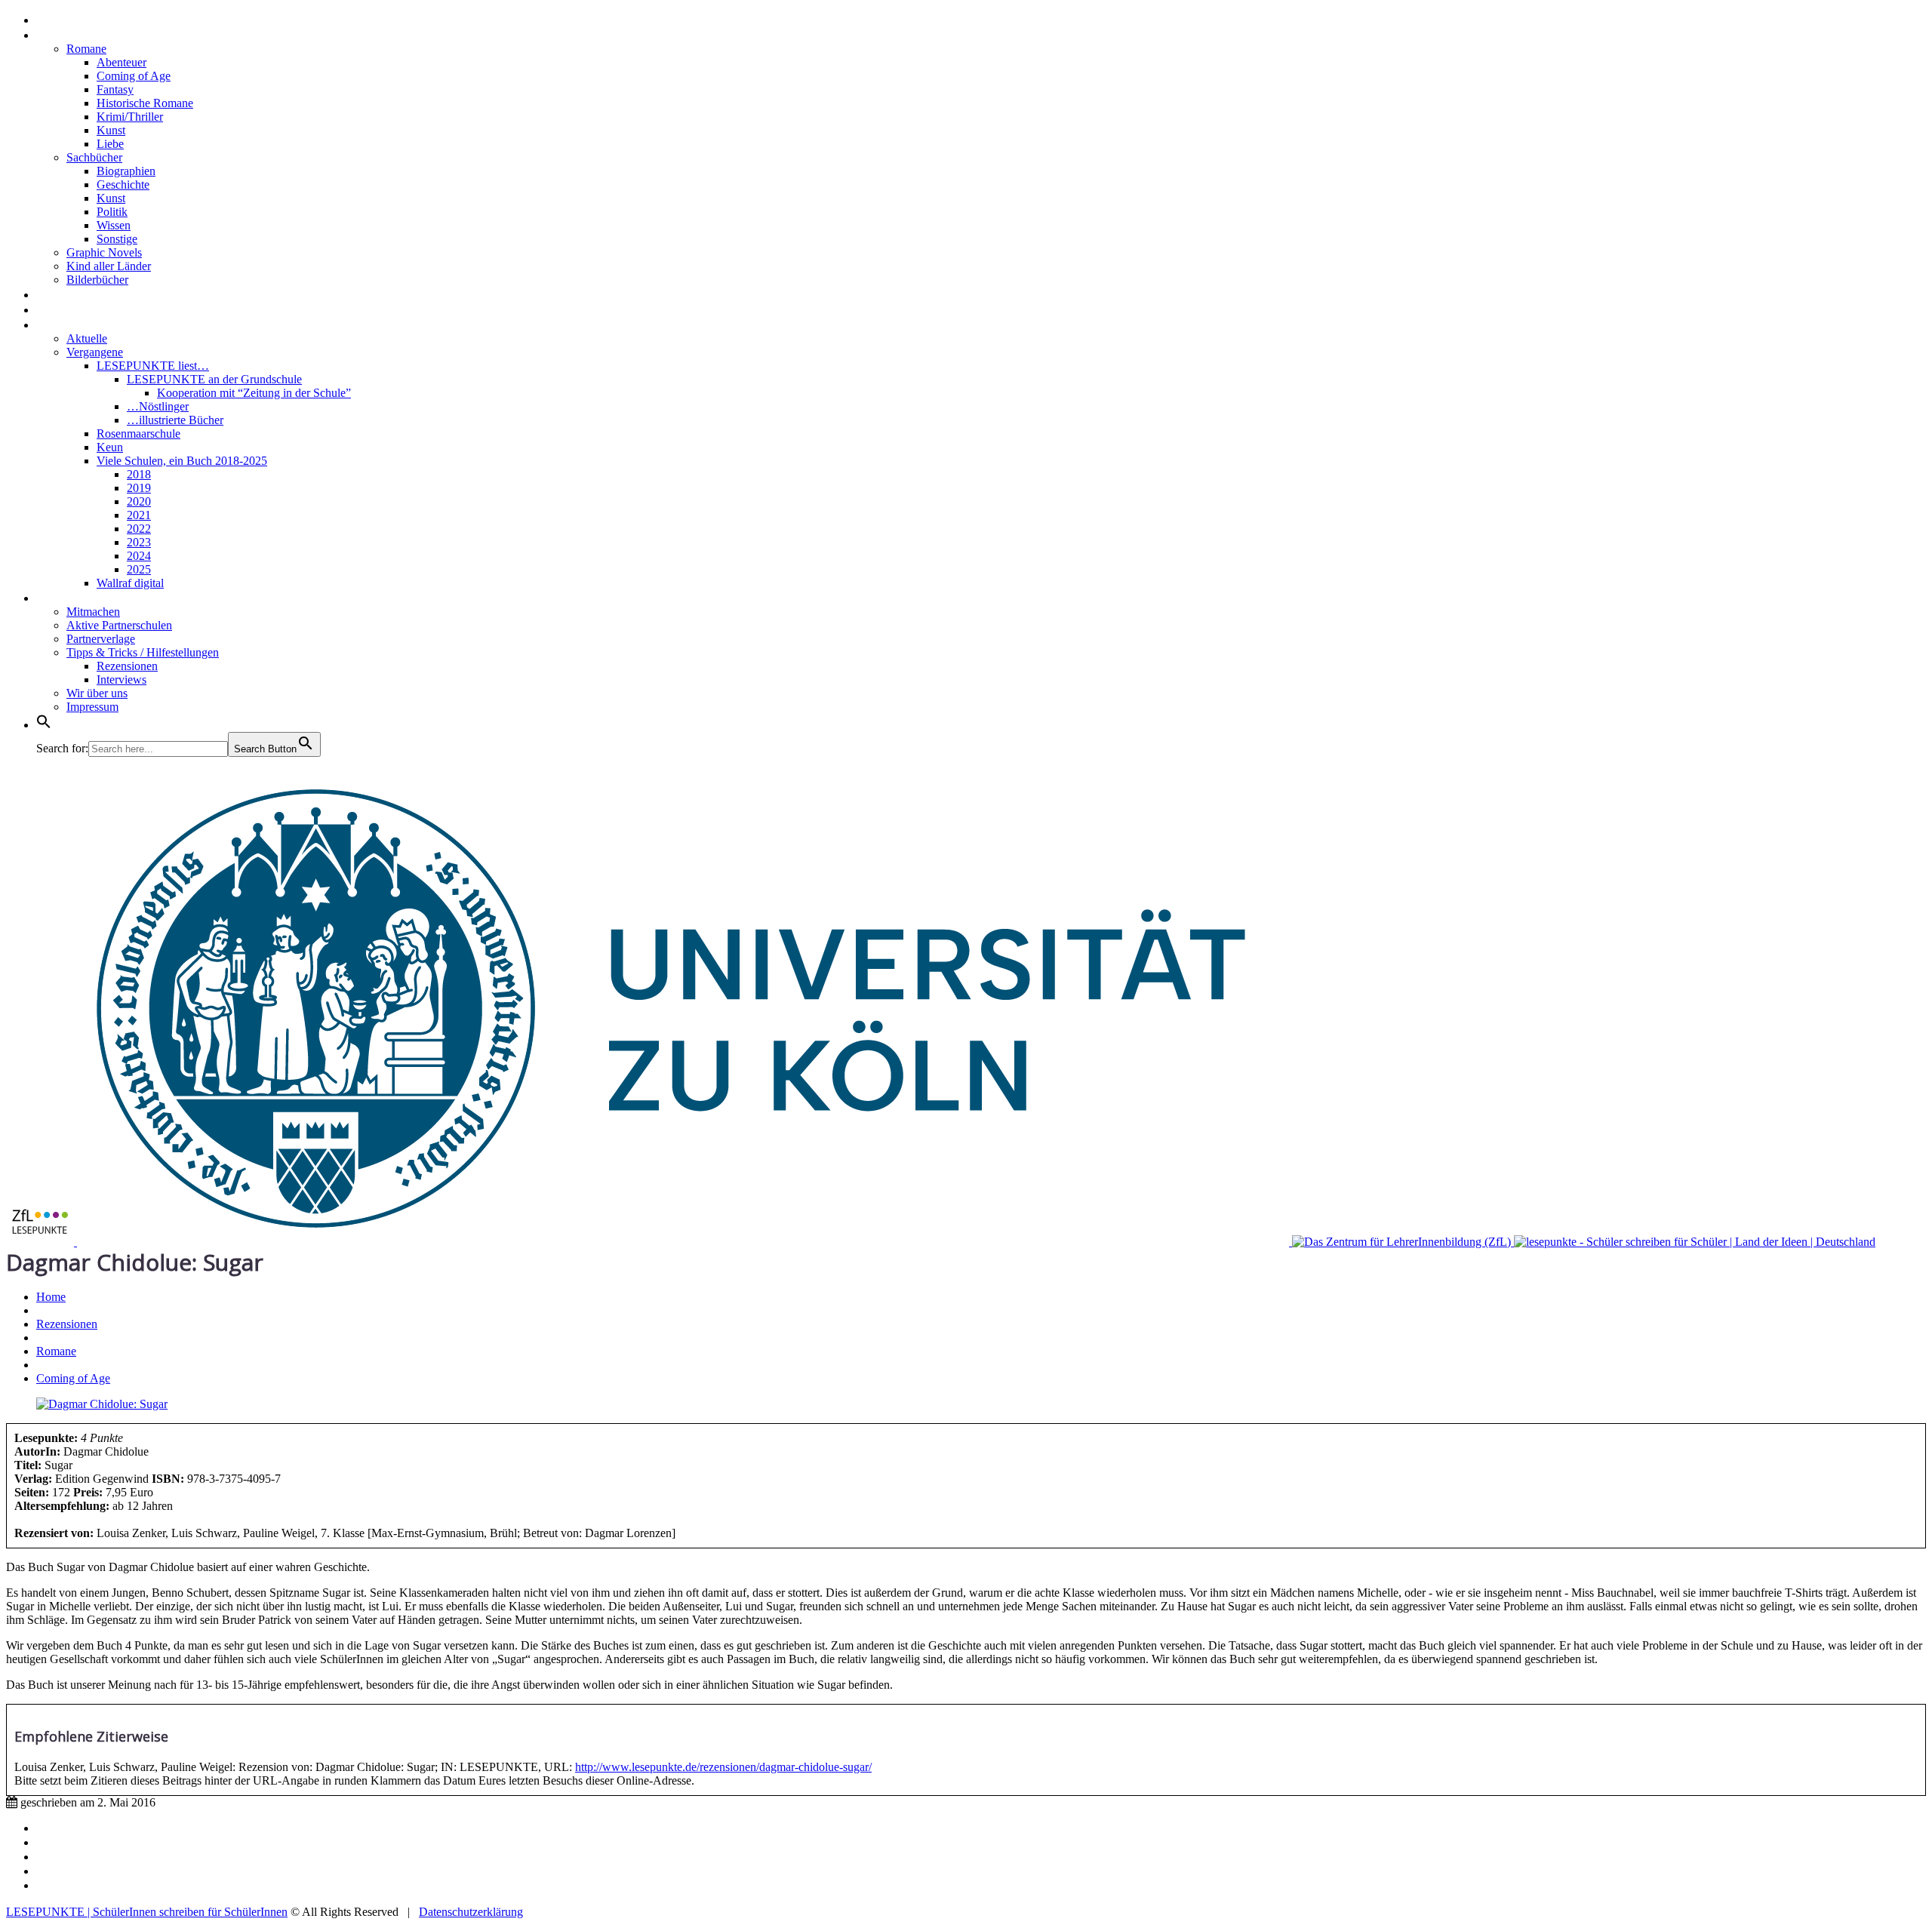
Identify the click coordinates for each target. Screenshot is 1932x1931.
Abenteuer (122, 62)
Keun (110, 447)
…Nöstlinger (158, 406)
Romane (86, 49)
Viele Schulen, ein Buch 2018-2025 (182, 461)
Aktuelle (87, 338)
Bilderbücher (97, 280)
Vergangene (95, 352)
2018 (139, 474)
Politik (112, 212)
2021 (139, 515)
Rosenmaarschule (138, 434)
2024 (139, 556)
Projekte (64, 324)
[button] (44, 724)
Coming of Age (134, 76)
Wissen (114, 225)
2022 (139, 529)
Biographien (126, 171)
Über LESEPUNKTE (97, 597)
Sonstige (117, 239)
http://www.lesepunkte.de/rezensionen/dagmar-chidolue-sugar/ (723, 1767)
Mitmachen (93, 612)
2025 (139, 569)
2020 (139, 501)
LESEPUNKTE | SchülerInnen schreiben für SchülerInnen (147, 1912)
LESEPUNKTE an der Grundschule (214, 379)
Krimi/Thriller (130, 117)
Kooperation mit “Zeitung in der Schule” (254, 393)
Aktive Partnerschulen (119, 625)
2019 (139, 488)
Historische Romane (145, 103)
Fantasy (115, 89)
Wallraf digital (130, 583)
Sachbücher (94, 157)
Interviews (70, 294)
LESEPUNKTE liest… (153, 366)
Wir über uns (97, 693)
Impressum (92, 707)
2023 (139, 542)
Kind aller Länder (109, 266)
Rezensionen (77, 34)
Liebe (110, 144)
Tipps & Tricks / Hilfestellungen (143, 652)
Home (55, 19)
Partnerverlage (101, 639)
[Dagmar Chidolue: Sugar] (102, 1404)
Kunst (111, 130)
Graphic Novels (104, 252)
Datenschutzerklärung (471, 1912)
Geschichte (123, 184)
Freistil (59, 309)
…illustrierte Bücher (175, 420)
